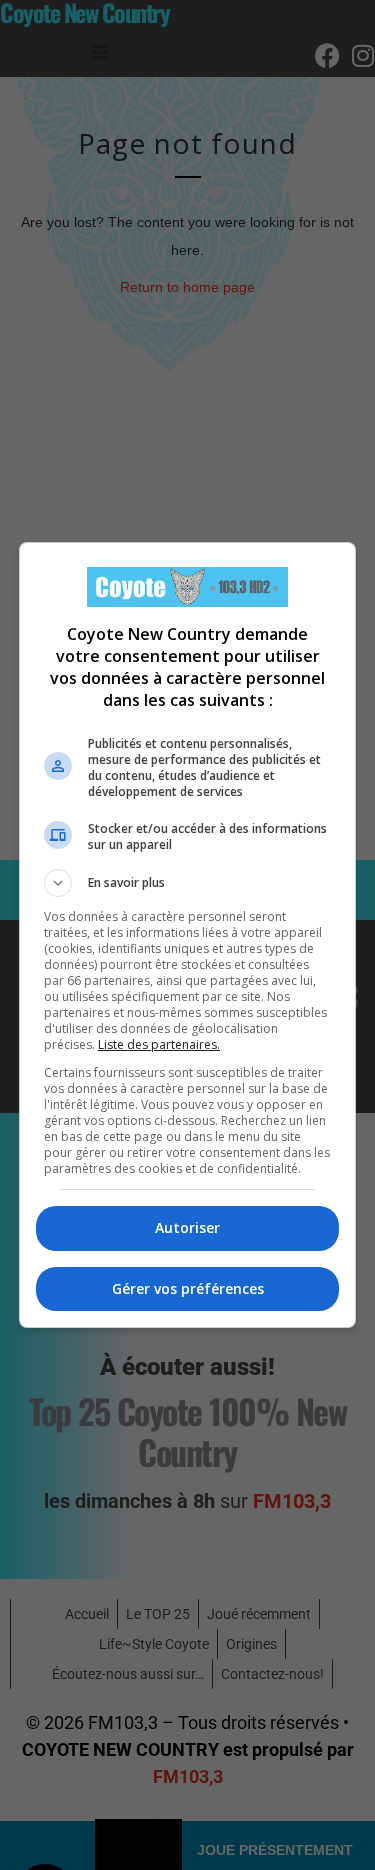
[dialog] (188, 935)
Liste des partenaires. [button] (159, 1044)
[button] (188, 883)
